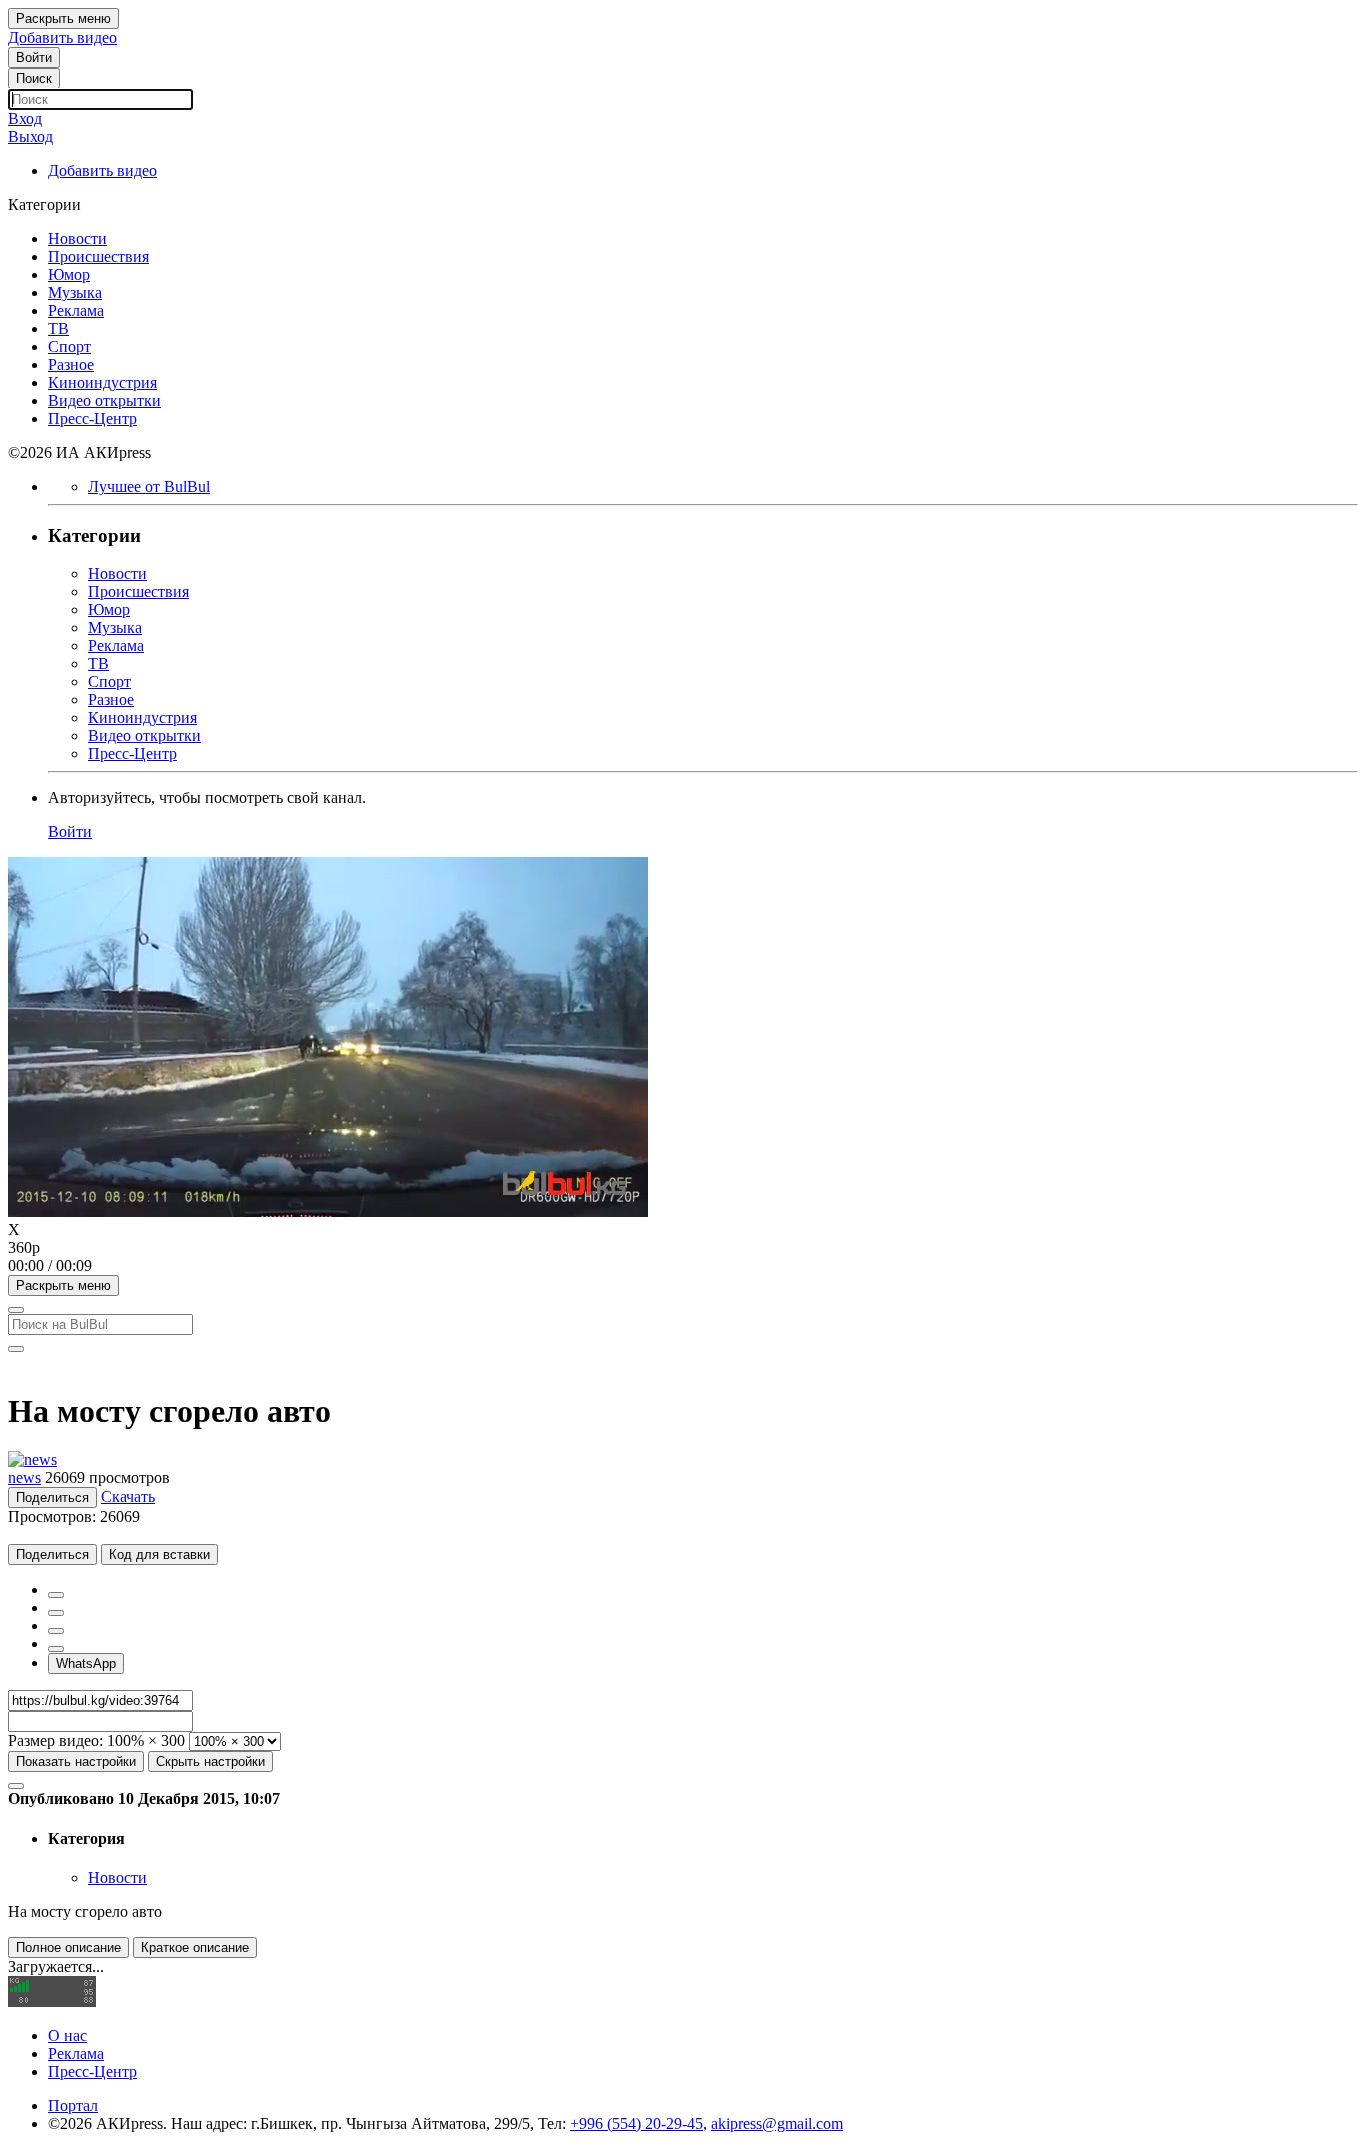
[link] (34, 57)
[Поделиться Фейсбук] (56, 1595)
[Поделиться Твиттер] (56, 1613)
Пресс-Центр (92, 2071)
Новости (117, 1877)
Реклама (76, 2053)
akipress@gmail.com (777, 2123)
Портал (73, 2105)
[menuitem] (683, 1248)
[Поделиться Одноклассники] (56, 1631)
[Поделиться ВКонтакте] (56, 1649)
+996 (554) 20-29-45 (636, 2123)
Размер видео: (55, 1740)
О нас (67, 2035)
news (24, 1477)
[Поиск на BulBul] (16, 1310)
